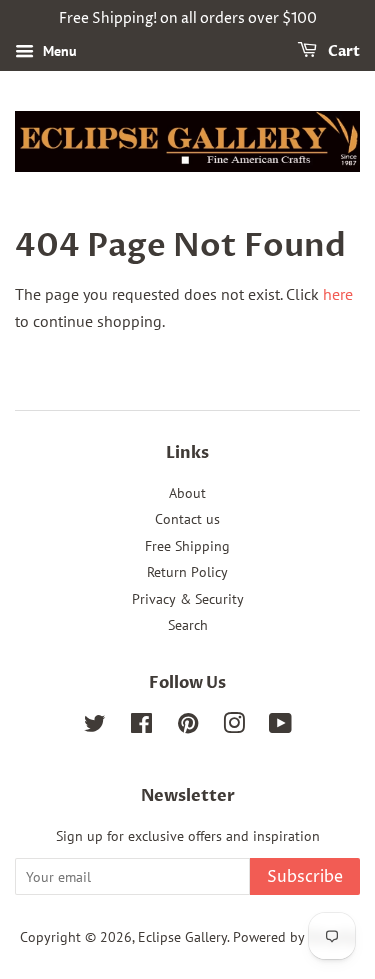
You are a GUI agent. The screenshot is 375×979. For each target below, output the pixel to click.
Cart (342, 51)
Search (188, 625)
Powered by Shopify (294, 937)
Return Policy (187, 572)
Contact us (187, 519)
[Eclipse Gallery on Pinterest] (188, 727)
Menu (58, 51)
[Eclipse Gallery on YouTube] (280, 727)
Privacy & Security (188, 599)
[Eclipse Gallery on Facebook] (141, 727)
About (187, 493)
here (338, 294)
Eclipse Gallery (182, 937)
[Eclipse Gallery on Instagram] (234, 727)
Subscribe (305, 877)
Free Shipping (187, 546)
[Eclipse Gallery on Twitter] (95, 727)
